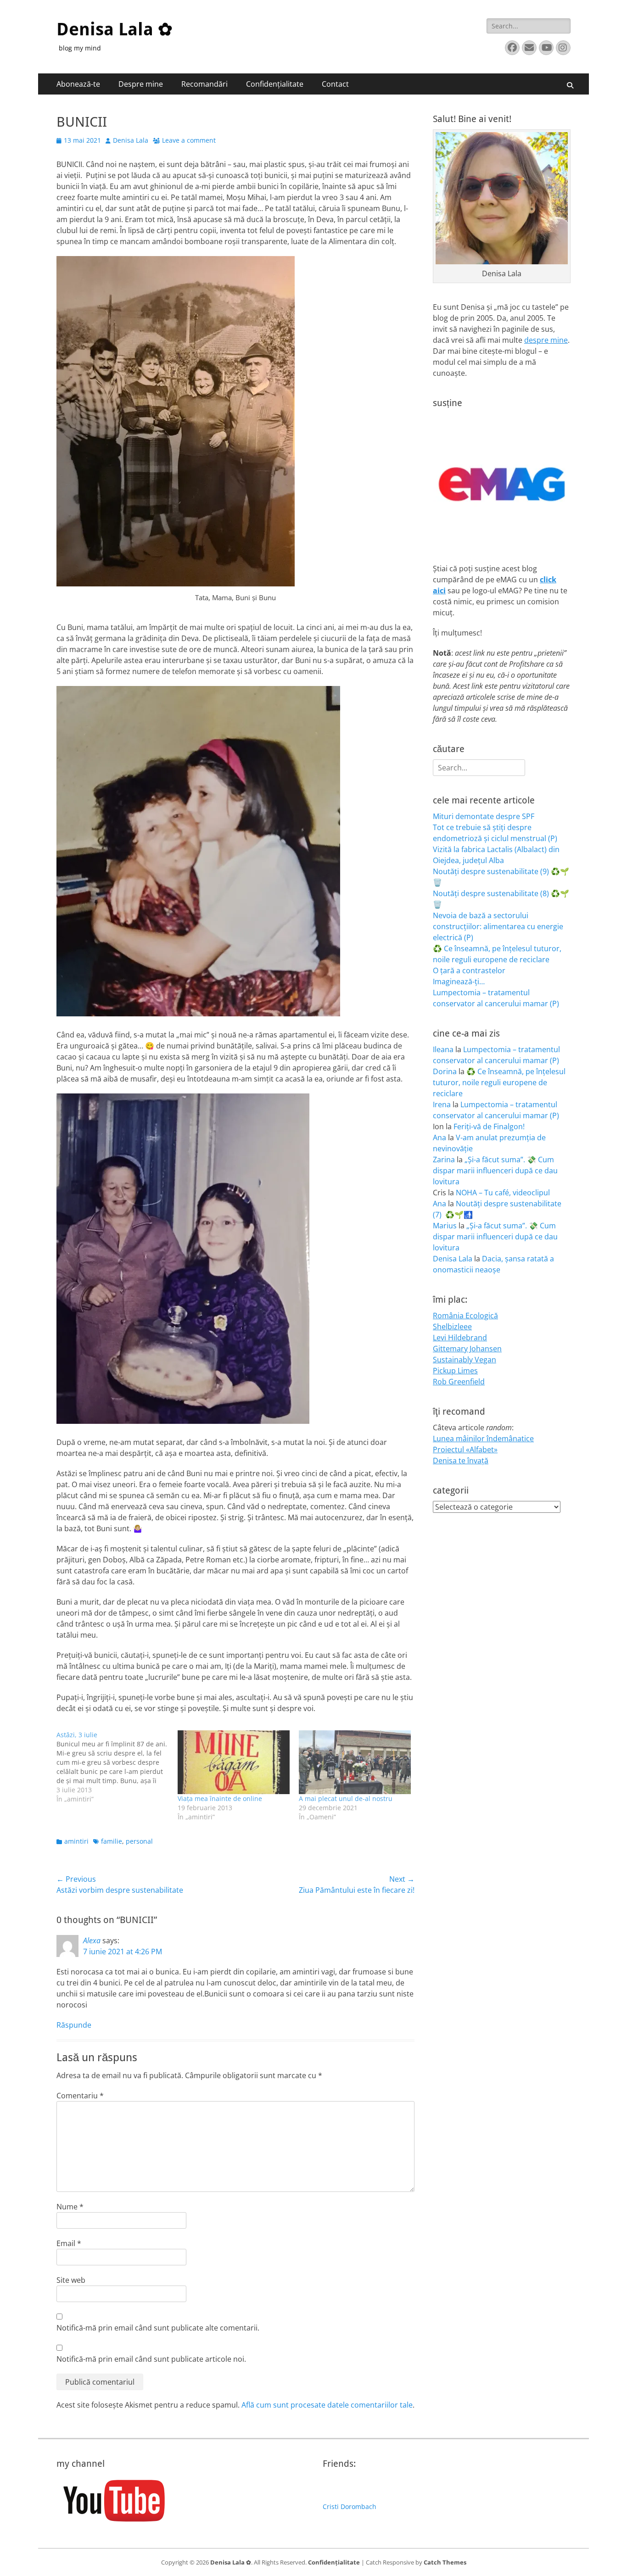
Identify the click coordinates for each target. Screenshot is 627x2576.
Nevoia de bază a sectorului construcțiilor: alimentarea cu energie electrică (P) (498, 926)
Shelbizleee (452, 1327)
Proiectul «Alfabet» (465, 1450)
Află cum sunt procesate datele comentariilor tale (327, 2405)
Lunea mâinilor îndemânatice (483, 1439)
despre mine (546, 340)
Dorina (445, 1071)
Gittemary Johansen (467, 1349)
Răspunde (74, 2025)
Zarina (444, 1160)
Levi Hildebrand (460, 1338)
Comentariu (80, 2096)
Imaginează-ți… (459, 981)
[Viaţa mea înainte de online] (234, 1762)
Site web (71, 2280)
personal (139, 1841)
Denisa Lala (131, 140)
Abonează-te (78, 84)
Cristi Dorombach (350, 2506)
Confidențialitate (275, 84)
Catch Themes (445, 2562)
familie (112, 1841)
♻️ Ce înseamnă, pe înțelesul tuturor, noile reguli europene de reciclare (499, 1082)
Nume (70, 2207)
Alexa (92, 1940)
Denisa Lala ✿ (115, 29)
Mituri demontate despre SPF (484, 816)
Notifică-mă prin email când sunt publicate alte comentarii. (158, 2328)
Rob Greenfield (459, 1382)
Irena (442, 1104)
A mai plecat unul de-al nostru (346, 1798)
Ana (439, 1137)
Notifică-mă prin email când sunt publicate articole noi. (151, 2359)
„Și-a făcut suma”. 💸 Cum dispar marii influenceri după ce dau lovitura (495, 1171)
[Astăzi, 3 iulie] (117, 1767)
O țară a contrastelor (469, 970)
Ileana (443, 1049)
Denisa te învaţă (461, 1461)
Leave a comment (189, 140)
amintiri (76, 1841)
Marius (445, 1226)
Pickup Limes (455, 1371)
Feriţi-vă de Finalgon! (489, 1126)
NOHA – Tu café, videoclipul (503, 1193)
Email (69, 2243)
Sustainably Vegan (465, 1360)
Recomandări (204, 84)
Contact (335, 84)
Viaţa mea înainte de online (220, 1798)
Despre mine (141, 84)
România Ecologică (465, 1316)
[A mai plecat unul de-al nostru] (355, 1762)
